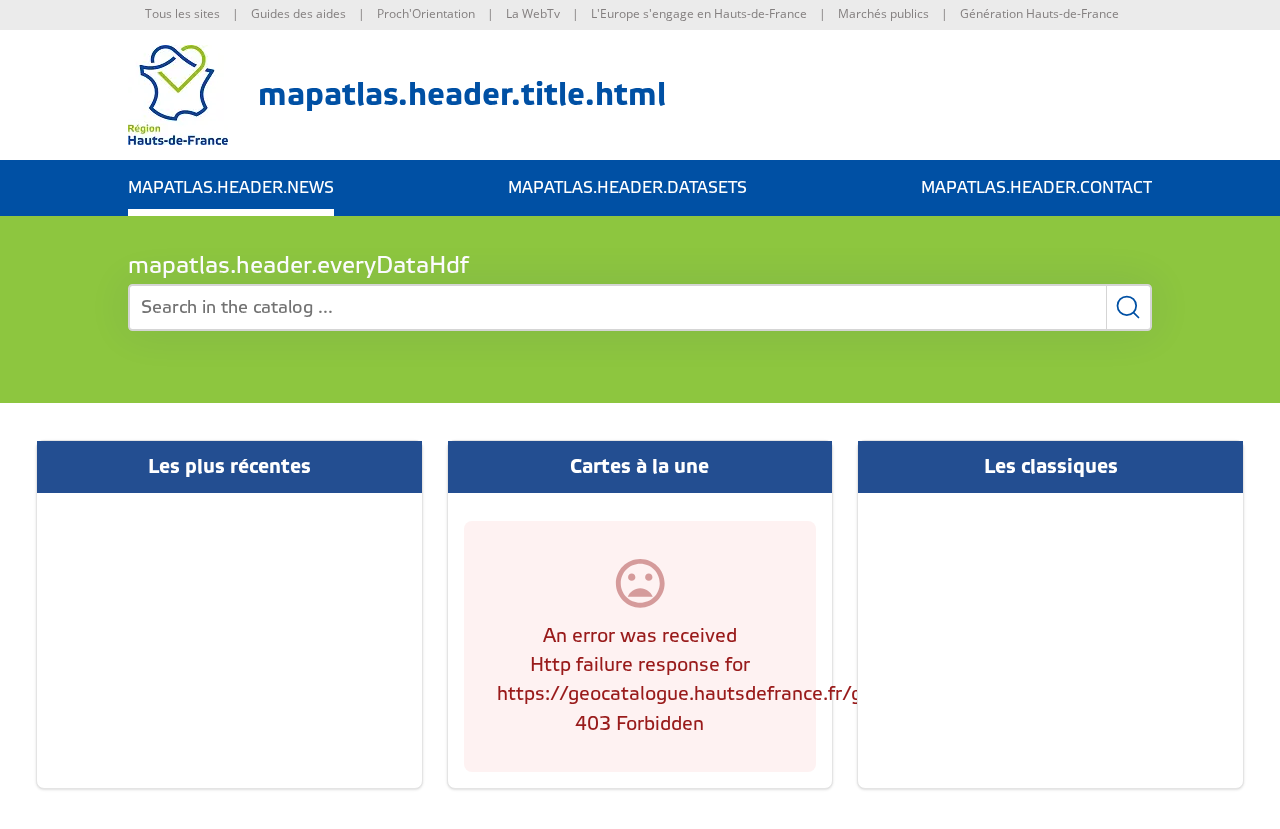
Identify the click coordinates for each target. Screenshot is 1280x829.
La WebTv (533, 13)
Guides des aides (298, 13)
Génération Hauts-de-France (1039, 13)
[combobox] (640, 307)
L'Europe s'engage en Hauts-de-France (699, 13)
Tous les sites (182, 13)
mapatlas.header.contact (1036, 188)
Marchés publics (883, 13)
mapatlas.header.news (231, 188)
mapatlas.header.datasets (627, 188)
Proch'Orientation (426, 13)
